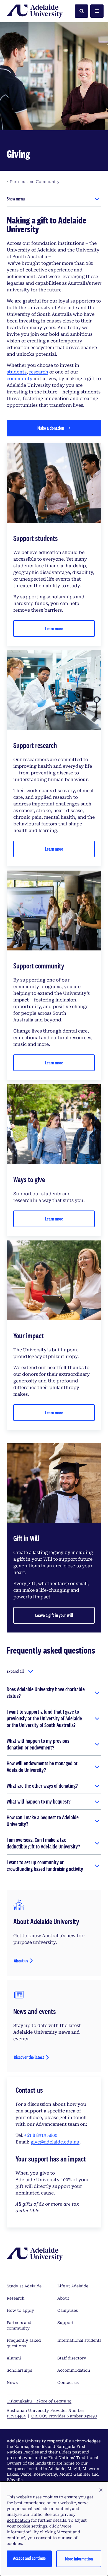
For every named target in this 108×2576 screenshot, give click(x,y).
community (20, 379)
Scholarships (19, 2370)
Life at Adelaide (73, 2286)
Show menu (16, 199)
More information (79, 2559)
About (63, 2298)
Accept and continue (29, 2558)
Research (16, 2298)
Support (65, 2323)
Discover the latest (29, 2057)
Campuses (68, 2310)
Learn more (54, 628)
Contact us (68, 2382)
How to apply (20, 2310)
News (12, 2382)
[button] (101, 2490)
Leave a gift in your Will (54, 1615)
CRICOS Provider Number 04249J (64, 2416)
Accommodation (74, 2370)
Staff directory (72, 2358)
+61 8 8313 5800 (41, 2135)
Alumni (14, 2358)
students (17, 372)
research (39, 372)
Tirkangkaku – (39, 2401)
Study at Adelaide (24, 2286)
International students (79, 2340)
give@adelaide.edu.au (55, 2142)
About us (21, 1961)
